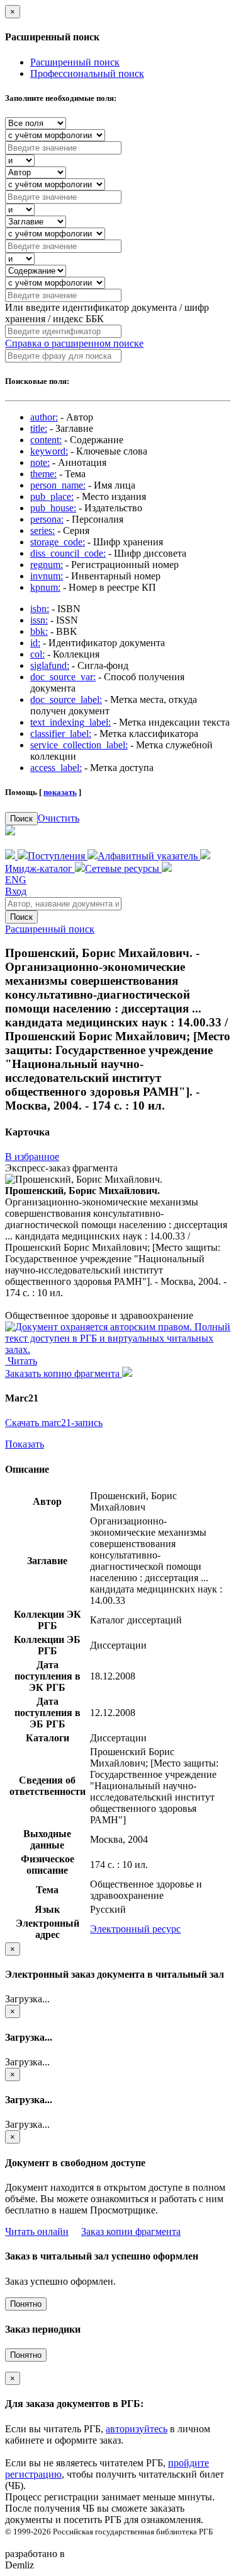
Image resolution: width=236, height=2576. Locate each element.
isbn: (40, 609)
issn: (39, 620)
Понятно (26, 2304)
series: (42, 531)
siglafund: (50, 665)
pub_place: (52, 496)
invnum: (47, 576)
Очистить (59, 818)
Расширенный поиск (75, 62)
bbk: (39, 631)
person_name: (58, 485)
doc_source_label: (66, 699)
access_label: (56, 768)
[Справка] (167, 868)
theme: (43, 474)
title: (39, 428)
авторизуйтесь (137, 2429)
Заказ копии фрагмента (131, 2231)
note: (40, 462)
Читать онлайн (37, 2231)
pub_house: (53, 508)
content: (46, 440)
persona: (47, 519)
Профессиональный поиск (87, 73)
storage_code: (58, 542)
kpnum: (45, 587)
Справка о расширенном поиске (74, 343)
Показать (25, 1444)
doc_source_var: (63, 677)
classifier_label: (61, 734)
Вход (16, 891)
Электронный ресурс (135, 1929)
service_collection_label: (79, 745)
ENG (16, 880)
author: (44, 417)
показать (60, 792)
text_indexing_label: (70, 722)
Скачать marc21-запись (54, 1423)
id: (35, 643)
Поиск (21, 819)
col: (37, 654)
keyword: (49, 451)
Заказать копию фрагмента (64, 1373)
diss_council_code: (68, 553)
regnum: (47, 565)
